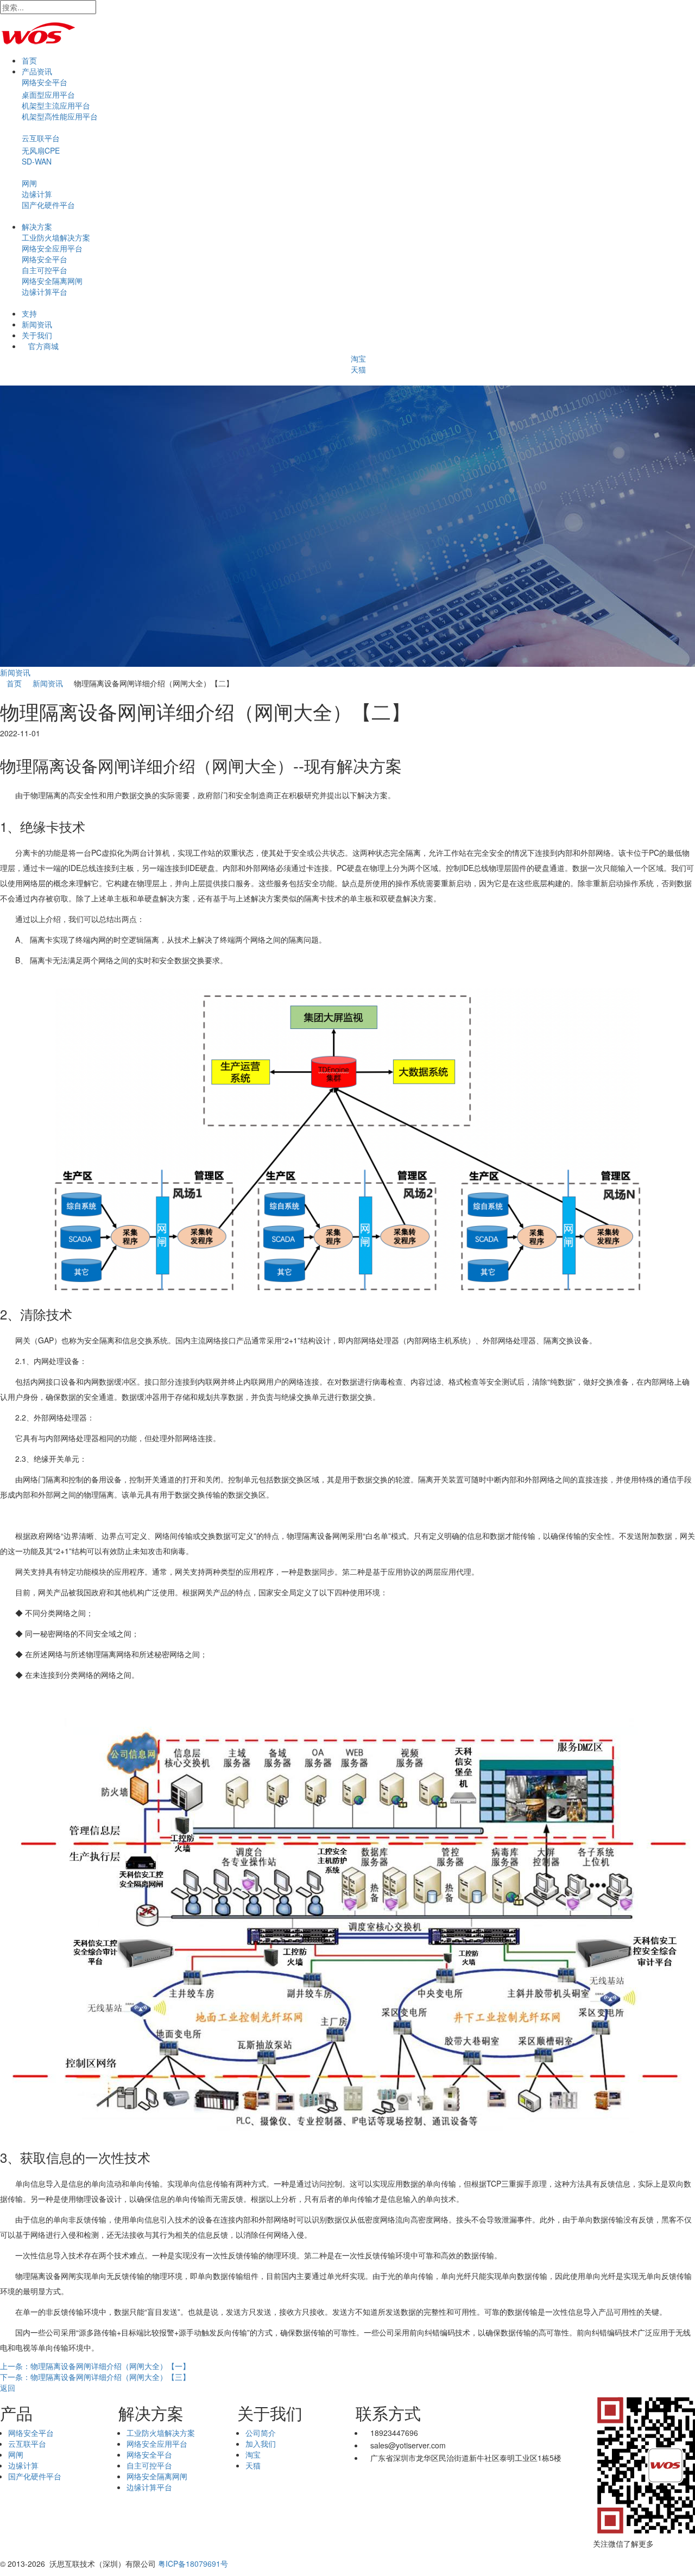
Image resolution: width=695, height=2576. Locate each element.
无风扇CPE (41, 150)
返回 (8, 2388)
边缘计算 (37, 194)
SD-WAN (37, 161)
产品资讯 (37, 71)
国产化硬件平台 (48, 205)
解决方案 (37, 226)
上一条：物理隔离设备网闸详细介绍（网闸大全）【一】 (95, 2366)
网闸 (29, 183)
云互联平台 (41, 138)
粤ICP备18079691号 (193, 2564)
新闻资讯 (37, 324)
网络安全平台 (45, 82)
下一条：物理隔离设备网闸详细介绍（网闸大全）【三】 (95, 2377)
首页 (29, 60)
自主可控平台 (45, 270)
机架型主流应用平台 (56, 105)
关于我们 (37, 335)
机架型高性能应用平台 (60, 116)
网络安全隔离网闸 (52, 281)
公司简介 (261, 2433)
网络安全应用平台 (52, 248)
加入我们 (261, 2444)
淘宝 (358, 358)
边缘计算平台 (45, 292)
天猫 (358, 369)
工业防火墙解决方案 (56, 237)
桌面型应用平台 (48, 94)
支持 (29, 313)
